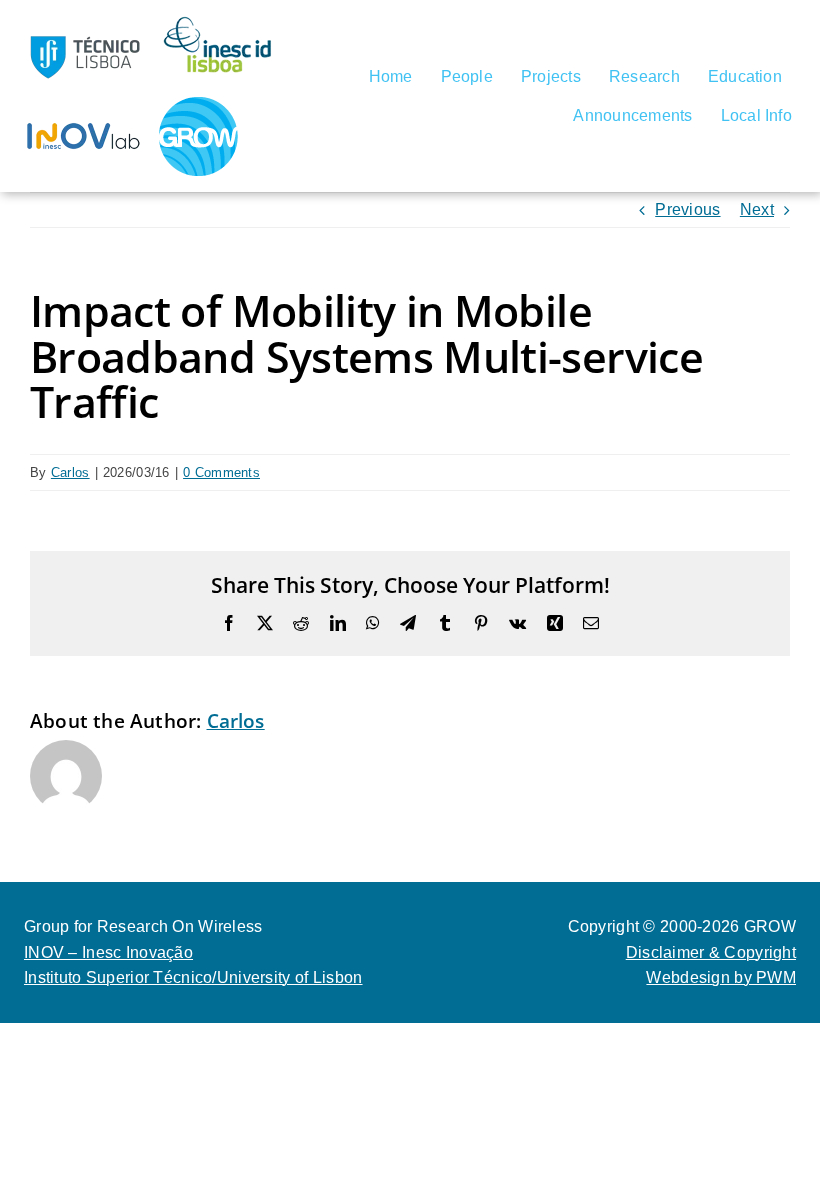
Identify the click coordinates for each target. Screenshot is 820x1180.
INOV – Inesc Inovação (108, 952)
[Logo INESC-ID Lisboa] (219, 23)
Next (757, 209)
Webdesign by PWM (721, 977)
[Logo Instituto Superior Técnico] (84, 23)
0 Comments (221, 472)
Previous (687, 209)
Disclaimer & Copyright (711, 952)
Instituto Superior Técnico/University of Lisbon (193, 977)
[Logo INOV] (84, 103)
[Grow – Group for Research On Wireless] (198, 104)
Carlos (70, 472)
